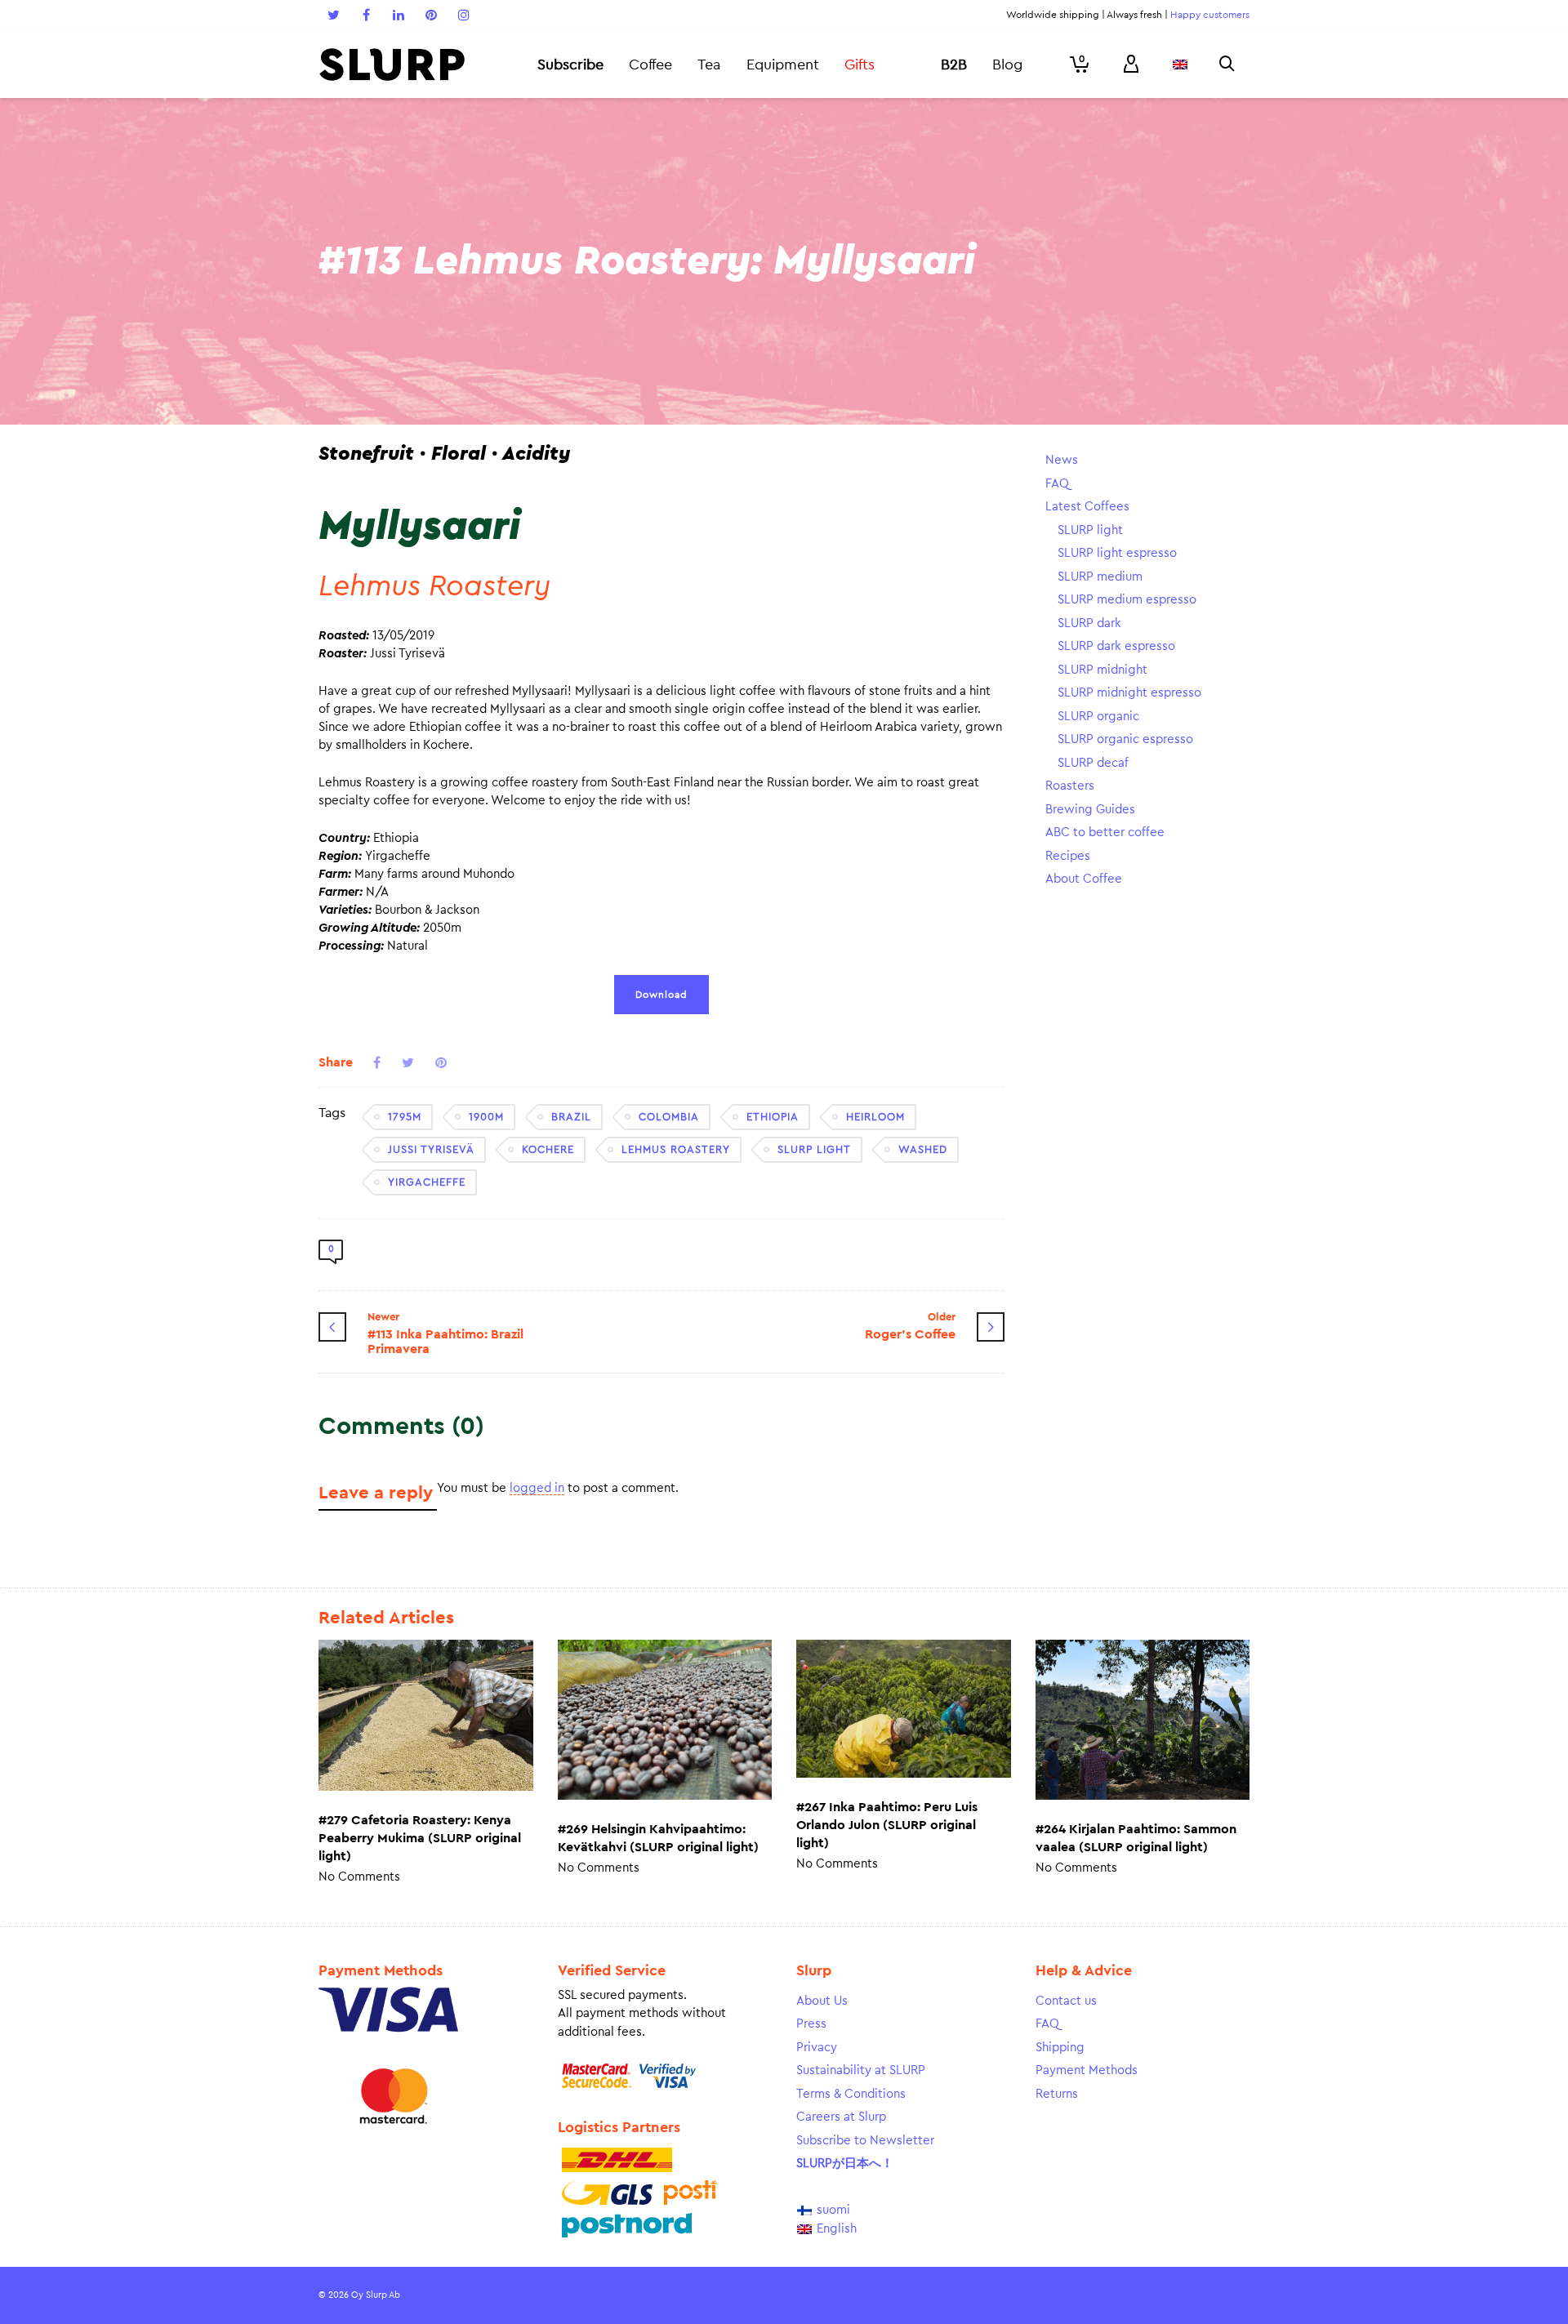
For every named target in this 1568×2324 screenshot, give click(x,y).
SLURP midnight (1102, 670)
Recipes (1068, 856)
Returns (1057, 2094)
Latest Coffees (1087, 507)
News (1062, 460)
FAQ (1057, 484)
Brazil (571, 1117)
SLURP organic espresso (1125, 739)
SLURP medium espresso (1127, 600)
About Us (822, 2001)
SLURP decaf (1093, 763)
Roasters (1070, 786)
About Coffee (1084, 879)
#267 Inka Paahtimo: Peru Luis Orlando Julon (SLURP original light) (887, 1825)
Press (811, 2024)
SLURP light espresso (1117, 553)
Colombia (669, 1117)
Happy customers (1210, 15)
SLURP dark (1089, 623)
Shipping (1060, 2048)
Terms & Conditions (851, 2094)
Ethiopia (773, 1117)
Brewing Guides (1090, 810)
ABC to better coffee (1105, 833)
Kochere (548, 1149)
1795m (405, 1117)
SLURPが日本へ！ (845, 2164)
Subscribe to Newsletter (865, 2141)
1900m (486, 1117)
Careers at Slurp (841, 2117)
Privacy (817, 2048)
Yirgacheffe (427, 1182)
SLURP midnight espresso (1129, 693)
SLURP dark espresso (1116, 646)
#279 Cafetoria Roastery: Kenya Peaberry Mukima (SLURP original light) (420, 1838)
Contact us (1066, 2001)
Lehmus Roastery (676, 1149)
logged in (537, 1488)
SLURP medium (1100, 577)
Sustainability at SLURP (861, 2070)
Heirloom (875, 1117)
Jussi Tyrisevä (431, 1149)
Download (661, 995)
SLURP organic (1098, 717)
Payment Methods (1087, 2070)
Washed (923, 1149)
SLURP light (814, 1149)
